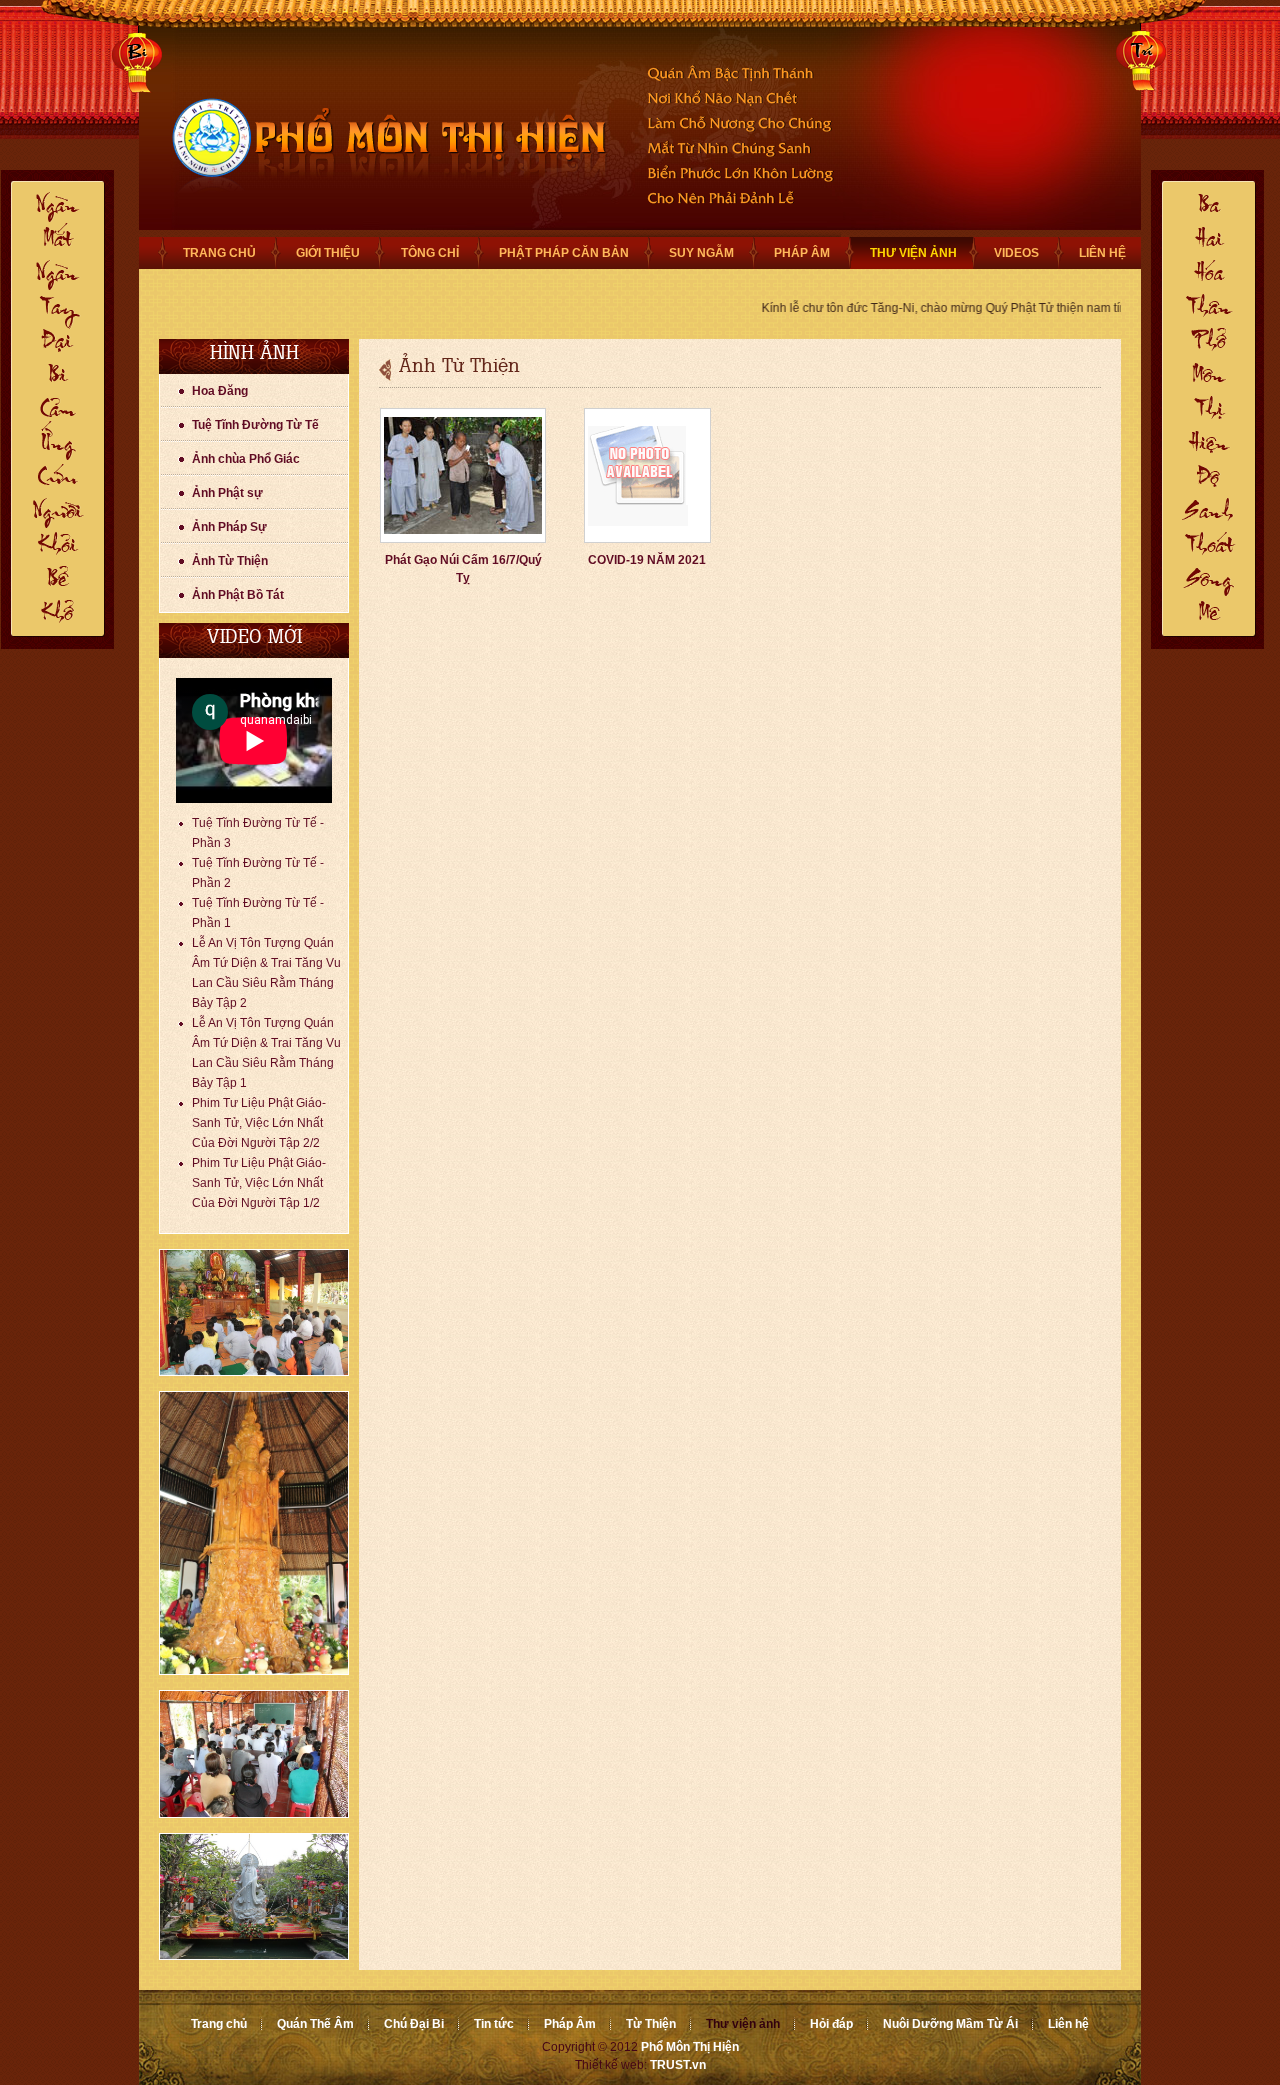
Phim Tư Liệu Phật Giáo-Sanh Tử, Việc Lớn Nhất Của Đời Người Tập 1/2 (259, 1183)
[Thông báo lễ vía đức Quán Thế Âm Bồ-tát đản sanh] (254, 1956)
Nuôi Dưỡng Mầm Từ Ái (950, 2024)
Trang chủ (219, 2024)
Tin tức (494, 2024)
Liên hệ (1068, 2024)
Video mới (254, 638)
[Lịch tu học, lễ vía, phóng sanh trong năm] (254, 1814)
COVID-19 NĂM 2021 (647, 560)
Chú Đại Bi (414, 2024)
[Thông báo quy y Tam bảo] (254, 1372)
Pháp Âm (570, 2024)
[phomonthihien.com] (379, 233)
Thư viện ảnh (743, 2024)
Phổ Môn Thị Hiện (690, 2047)
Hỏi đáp (831, 2024)
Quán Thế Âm (315, 2024)
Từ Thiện (651, 2024)
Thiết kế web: (611, 2065)
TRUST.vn (678, 2065)
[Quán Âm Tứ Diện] (254, 1671)
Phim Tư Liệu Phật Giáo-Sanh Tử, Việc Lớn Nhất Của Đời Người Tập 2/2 (259, 1123)
